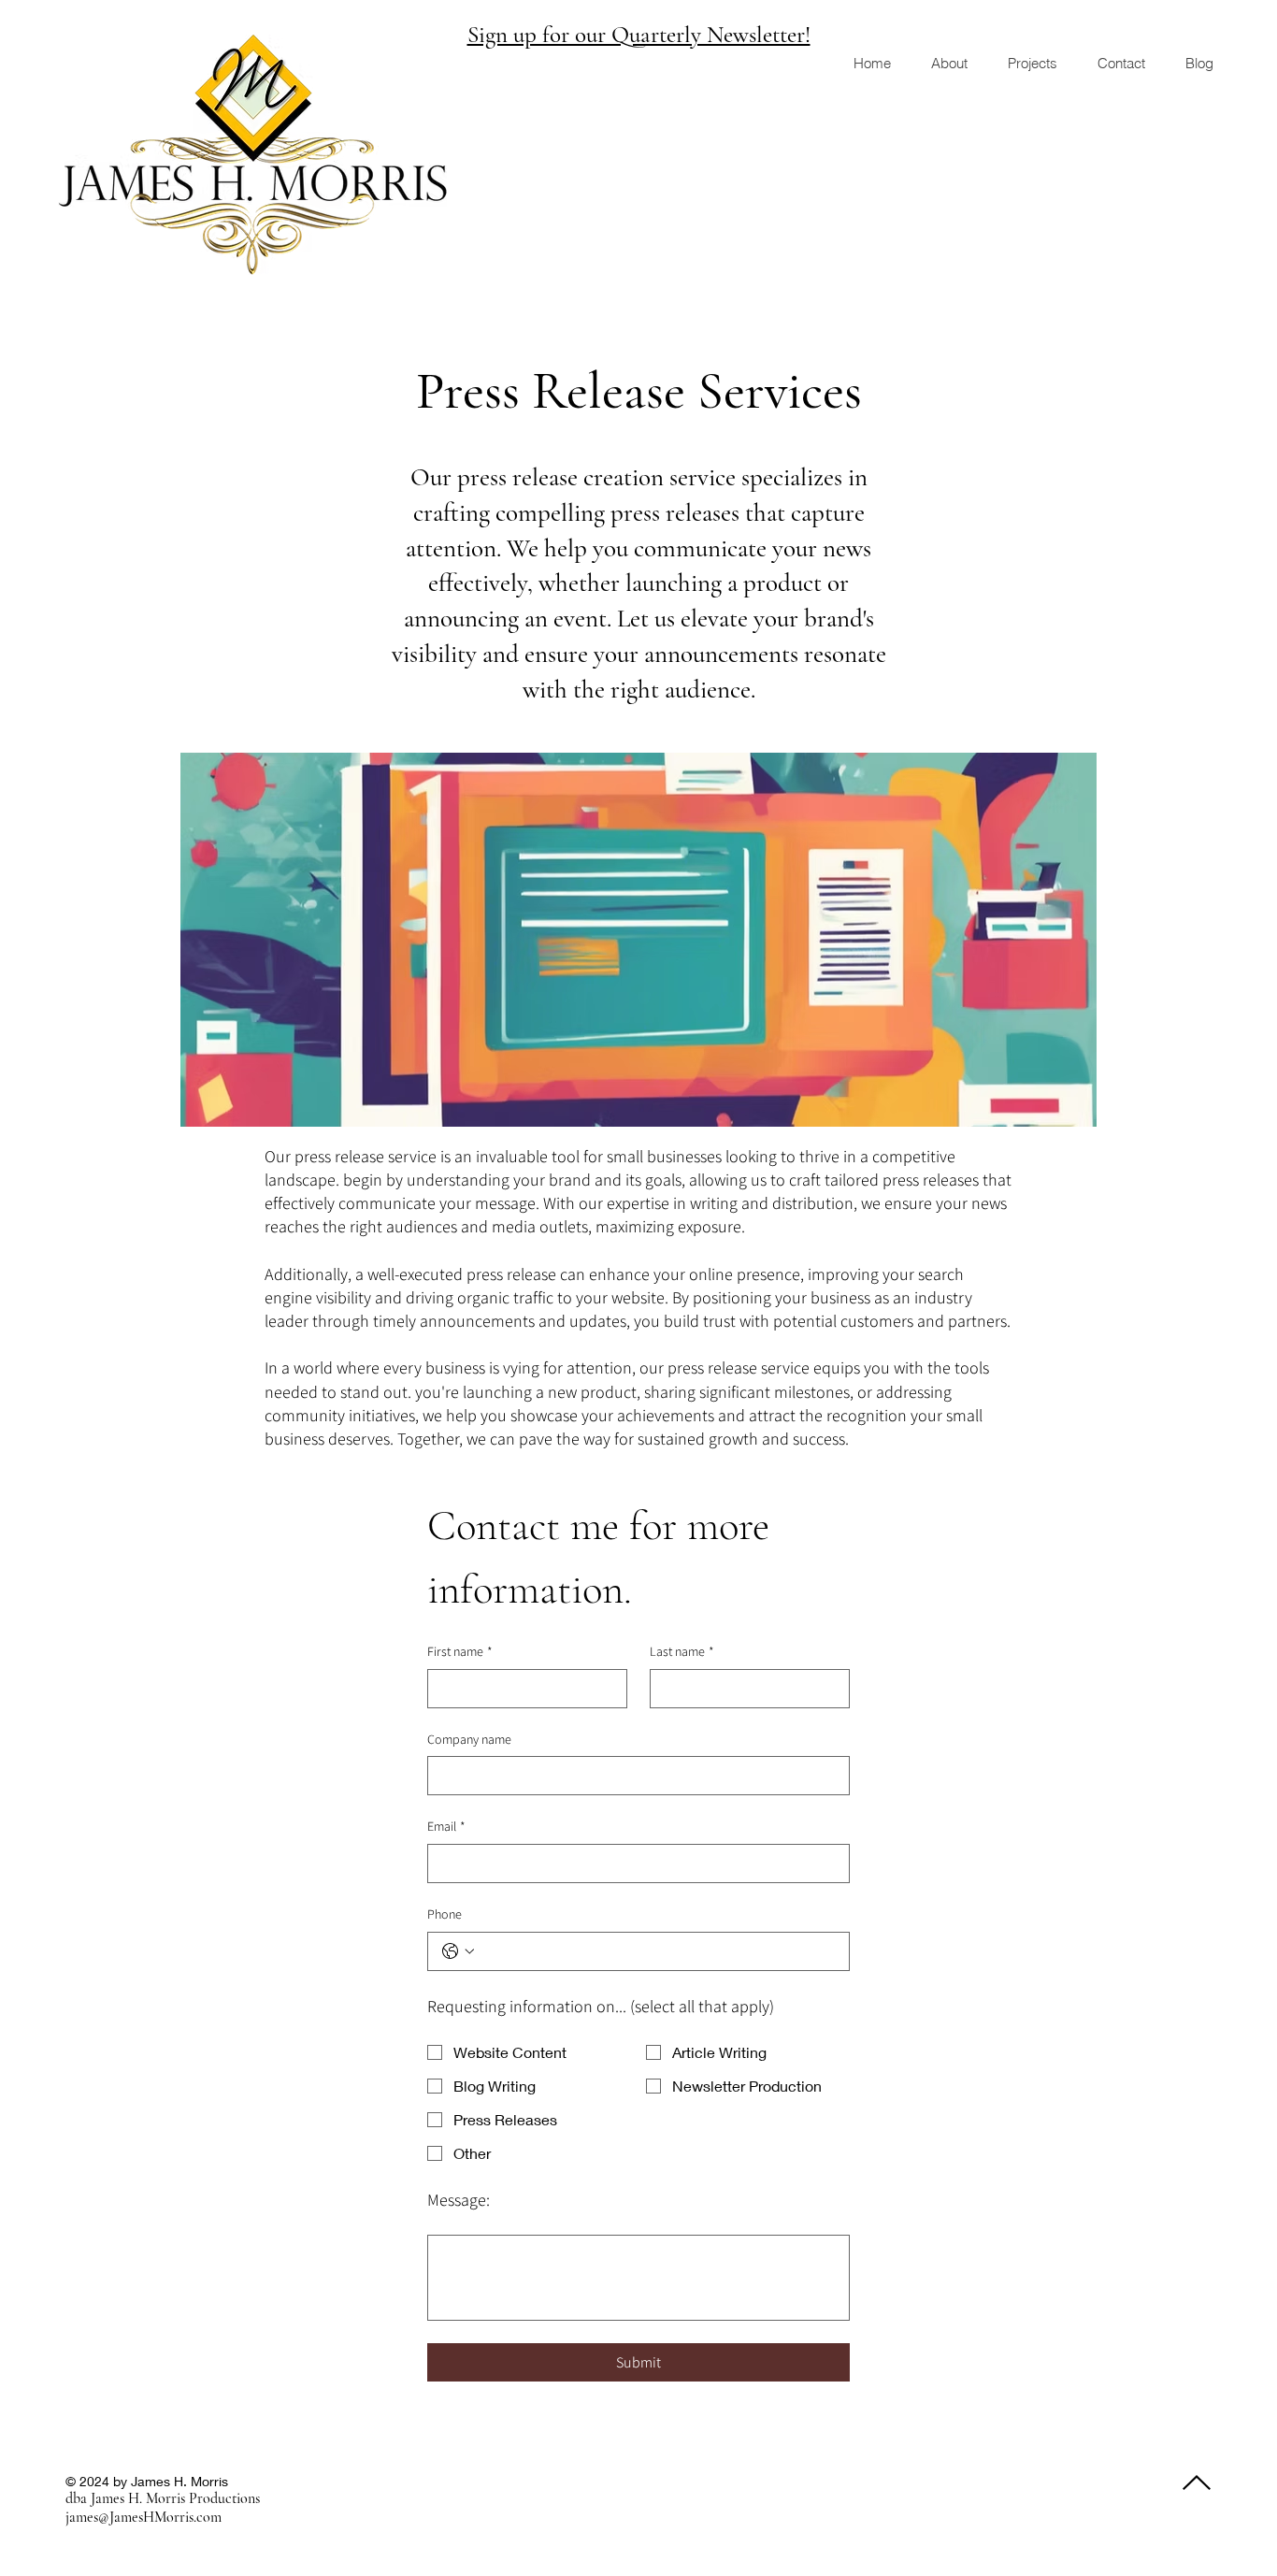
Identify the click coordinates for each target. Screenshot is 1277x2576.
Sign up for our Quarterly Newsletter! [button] (639, 35)
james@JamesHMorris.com (143, 2517)
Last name (682, 1651)
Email (446, 1826)
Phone (445, 1914)
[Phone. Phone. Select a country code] (458, 1951)
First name (460, 1651)
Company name (469, 1739)
